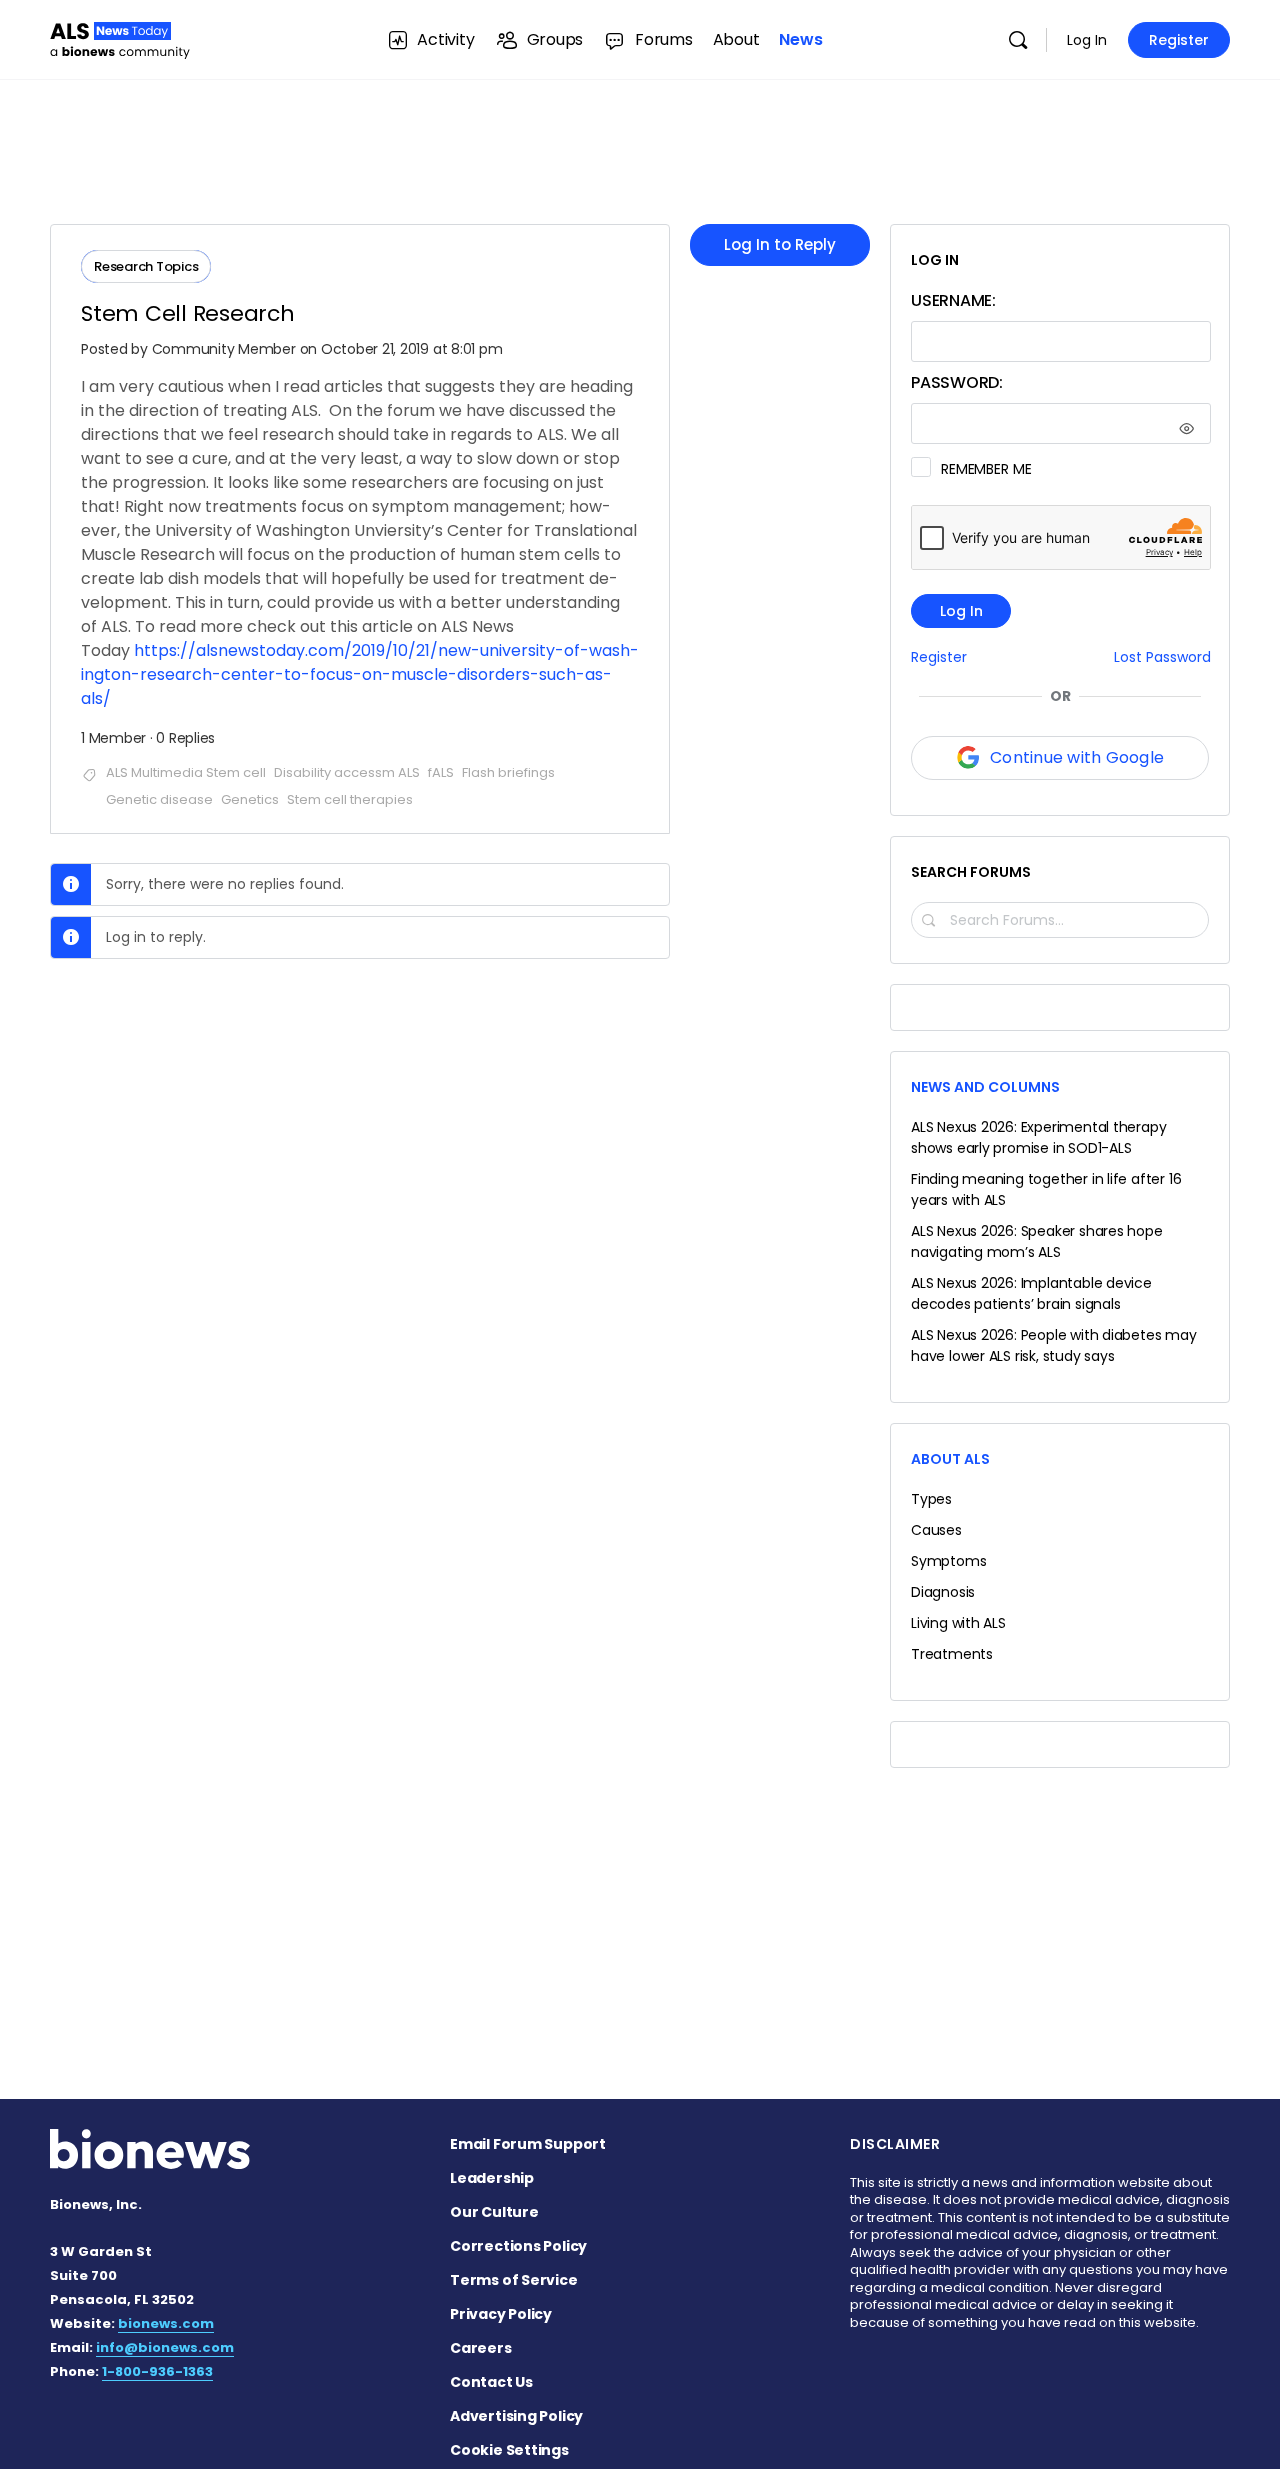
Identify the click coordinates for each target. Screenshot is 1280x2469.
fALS (441, 772)
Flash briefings (508, 772)
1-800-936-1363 (157, 2371)
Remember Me (986, 469)
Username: (953, 300)
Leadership (492, 2178)
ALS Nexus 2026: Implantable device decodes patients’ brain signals (1031, 1293)
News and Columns (985, 1087)
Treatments (952, 1654)
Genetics (250, 799)
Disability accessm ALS (347, 772)
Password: (957, 382)
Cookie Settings (509, 2450)
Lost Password (1162, 657)
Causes (936, 1530)
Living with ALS (958, 1623)
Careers (481, 2348)
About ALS (950, 1459)
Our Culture (494, 2212)
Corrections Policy (518, 2246)
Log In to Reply (780, 244)
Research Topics (146, 266)
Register (1179, 40)
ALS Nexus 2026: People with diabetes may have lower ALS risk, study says (1054, 1345)
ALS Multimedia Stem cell (186, 772)
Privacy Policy (501, 2314)
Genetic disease (159, 799)
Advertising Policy (516, 2416)
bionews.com (166, 2323)
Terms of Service (514, 2280)
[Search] (1018, 40)
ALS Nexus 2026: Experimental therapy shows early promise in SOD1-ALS (1038, 1137)
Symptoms (948, 1561)
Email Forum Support (528, 2144)
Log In (1087, 40)
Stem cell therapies (350, 799)
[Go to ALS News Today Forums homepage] (120, 37)
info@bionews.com (165, 2347)
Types (931, 1499)
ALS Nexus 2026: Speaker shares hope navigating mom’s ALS (1037, 1241)
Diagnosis (943, 1592)
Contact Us (491, 2382)
